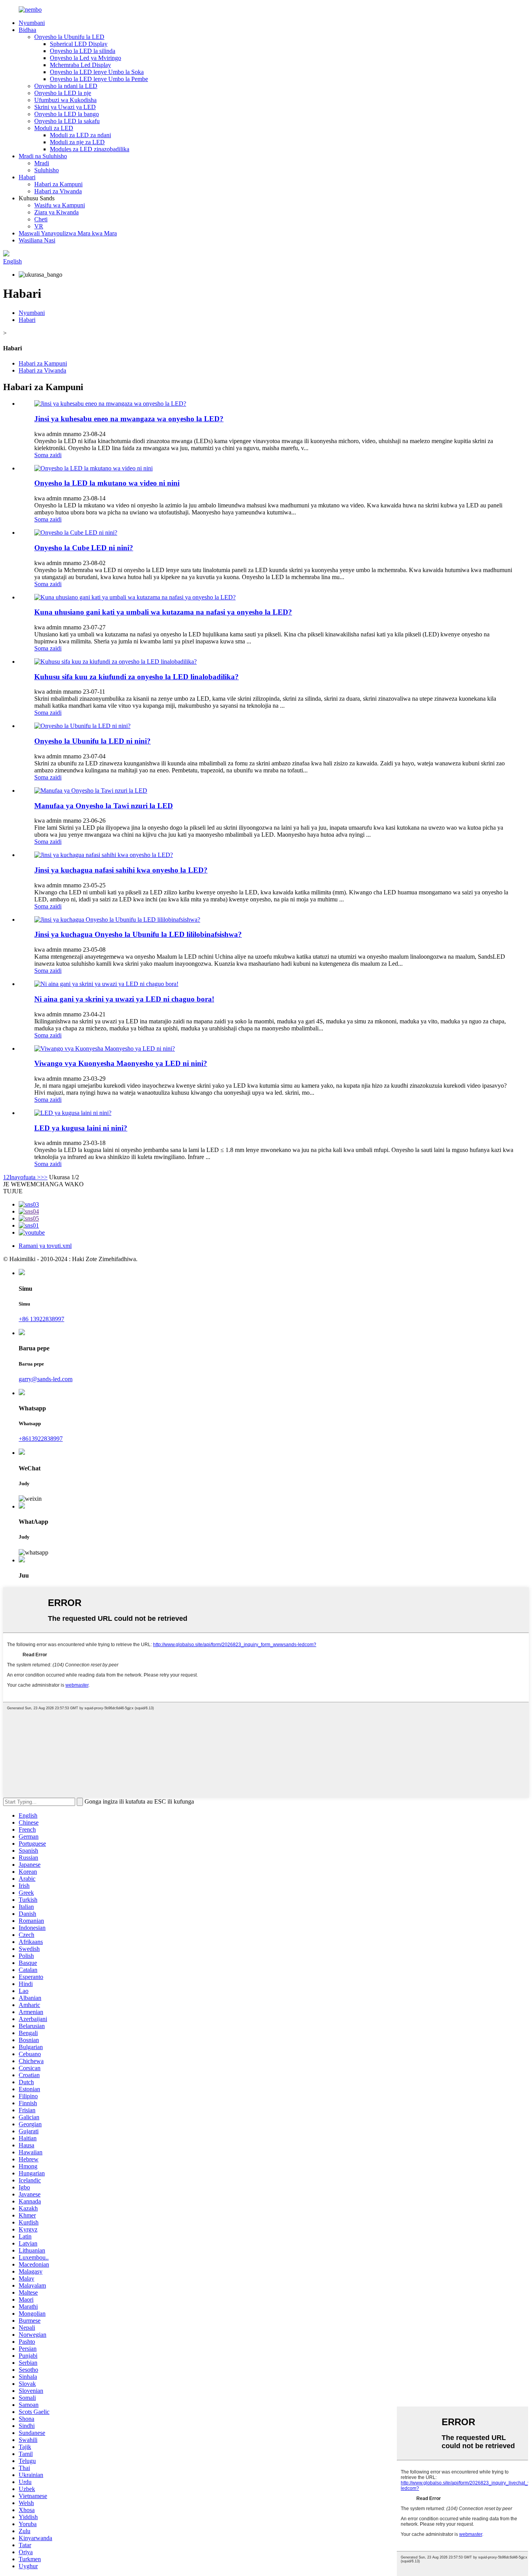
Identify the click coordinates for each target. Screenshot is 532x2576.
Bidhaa (27, 30)
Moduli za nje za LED (77, 142)
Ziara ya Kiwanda (56, 212)
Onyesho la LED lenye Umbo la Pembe (99, 79)
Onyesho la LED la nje (63, 93)
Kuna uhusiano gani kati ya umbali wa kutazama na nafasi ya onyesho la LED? (163, 612)
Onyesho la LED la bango (67, 114)
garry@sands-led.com (46, 1379)
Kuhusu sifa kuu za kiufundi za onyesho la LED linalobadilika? (137, 677)
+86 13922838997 (41, 1319)
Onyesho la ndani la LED (66, 86)
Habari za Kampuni (58, 184)
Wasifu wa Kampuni (60, 205)
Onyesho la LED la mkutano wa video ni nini (107, 483)
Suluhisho (47, 170)
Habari (27, 177)
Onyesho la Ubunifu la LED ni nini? (92, 741)
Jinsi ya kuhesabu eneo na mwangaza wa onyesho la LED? (129, 419)
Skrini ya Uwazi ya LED (65, 107)
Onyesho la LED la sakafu (67, 121)
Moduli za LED (54, 128)
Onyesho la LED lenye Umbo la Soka (97, 72)
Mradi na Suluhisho (43, 156)
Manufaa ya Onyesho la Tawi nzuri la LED (104, 806)
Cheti (41, 219)
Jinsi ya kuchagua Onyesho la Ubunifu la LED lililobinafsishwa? (138, 934)
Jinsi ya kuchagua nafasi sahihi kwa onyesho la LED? (121, 870)
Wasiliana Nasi (37, 240)
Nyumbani (32, 23)
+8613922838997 (41, 1439)
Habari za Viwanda (58, 191)
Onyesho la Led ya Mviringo (85, 58)
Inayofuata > (25, 1177)
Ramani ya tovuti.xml (45, 1246)
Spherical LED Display (79, 44)
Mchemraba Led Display (80, 65)
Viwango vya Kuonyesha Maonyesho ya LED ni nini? (121, 1063)
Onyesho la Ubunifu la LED (69, 37)
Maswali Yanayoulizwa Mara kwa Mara (68, 233)
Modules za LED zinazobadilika (90, 149)
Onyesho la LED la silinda (83, 51)
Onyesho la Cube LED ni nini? (84, 548)
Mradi (42, 163)
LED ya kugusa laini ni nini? (81, 1128)
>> (44, 1177)
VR (39, 226)
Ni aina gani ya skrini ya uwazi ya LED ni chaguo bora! (124, 999)
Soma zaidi (48, 455)
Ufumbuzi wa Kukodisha (65, 100)
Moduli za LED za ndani (80, 135)
